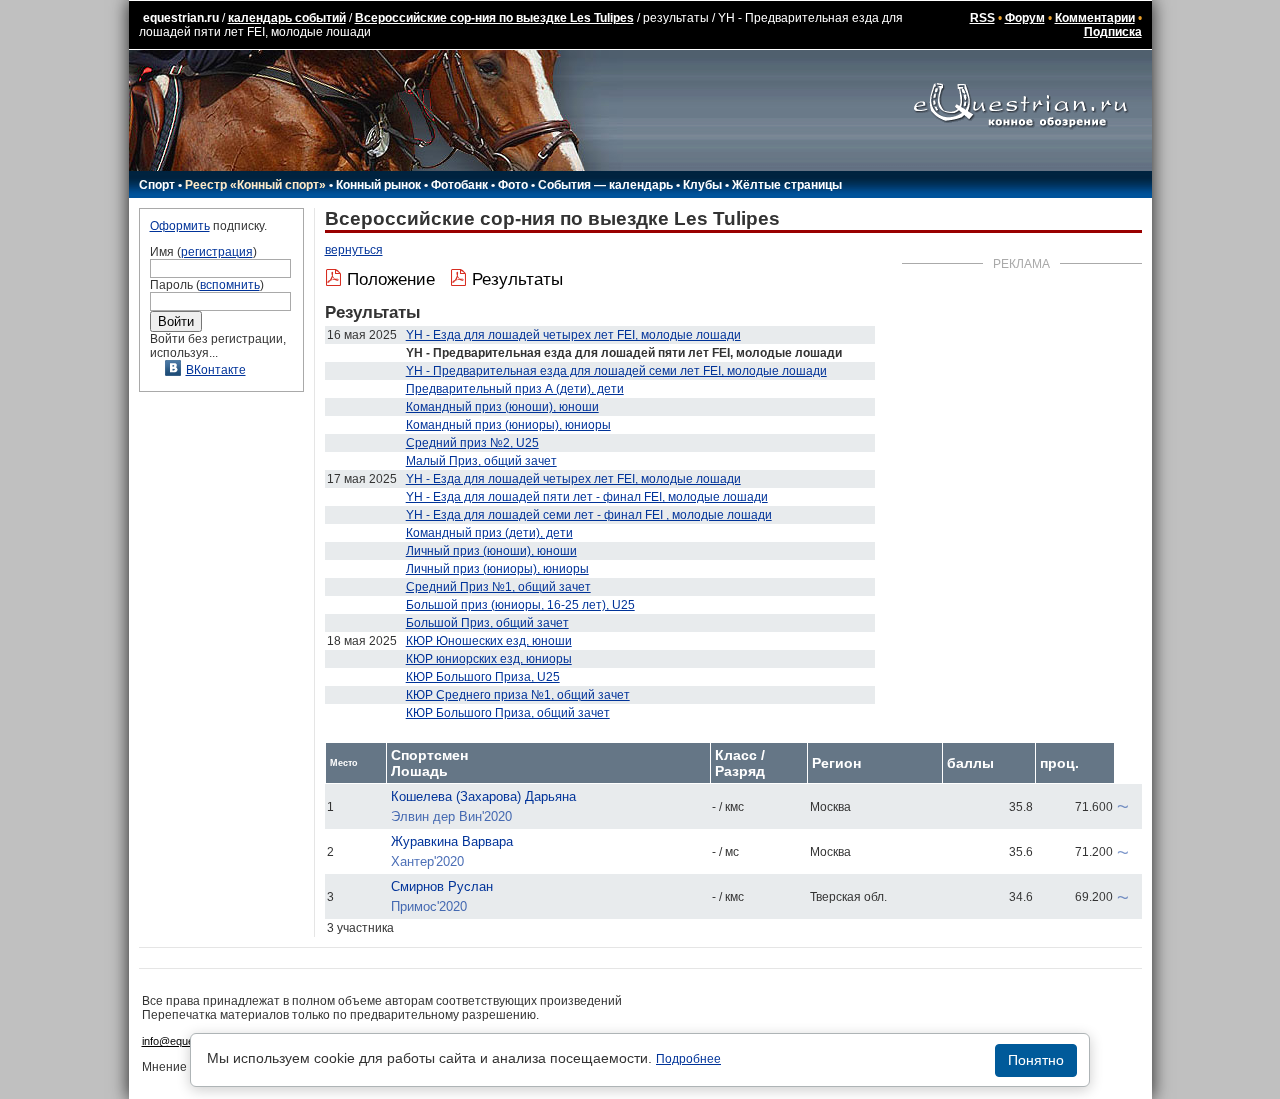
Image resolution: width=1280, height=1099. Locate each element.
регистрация (217, 252)
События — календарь (605, 185)
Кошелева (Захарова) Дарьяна (483, 796)
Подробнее (688, 1059)
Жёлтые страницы (787, 185)
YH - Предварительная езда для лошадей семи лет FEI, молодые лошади (616, 371)
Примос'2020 (429, 906)
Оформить (180, 226)
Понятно (1036, 1060)
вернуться (354, 250)
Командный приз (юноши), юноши (502, 407)
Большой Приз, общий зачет (487, 623)
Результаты (517, 279)
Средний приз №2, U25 (472, 443)
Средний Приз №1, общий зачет (498, 587)
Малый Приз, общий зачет (481, 461)
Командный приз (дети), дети (489, 533)
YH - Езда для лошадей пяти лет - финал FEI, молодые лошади (587, 497)
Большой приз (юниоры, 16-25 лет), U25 (520, 605)
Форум (1025, 18)
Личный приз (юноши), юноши (491, 551)
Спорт (157, 185)
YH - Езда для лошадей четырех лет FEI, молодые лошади (573, 335)
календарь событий (287, 18)
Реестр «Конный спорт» (255, 185)
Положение (391, 279)
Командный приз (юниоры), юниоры (508, 425)
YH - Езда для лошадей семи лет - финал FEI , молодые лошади (589, 515)
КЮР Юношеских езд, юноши (489, 641)
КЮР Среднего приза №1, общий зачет (518, 695)
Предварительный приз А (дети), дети (515, 389)
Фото (513, 185)
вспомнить (230, 285)
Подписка (1113, 32)
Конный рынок (378, 185)
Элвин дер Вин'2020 (451, 816)
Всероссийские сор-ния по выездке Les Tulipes (494, 18)
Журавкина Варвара (452, 841)
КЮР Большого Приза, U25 (483, 677)
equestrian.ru (181, 18)
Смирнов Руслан (442, 886)
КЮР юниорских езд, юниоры (489, 659)
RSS (982, 18)
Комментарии (1095, 18)
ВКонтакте (216, 370)
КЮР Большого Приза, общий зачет (508, 713)
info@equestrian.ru (188, 1041)
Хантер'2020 (427, 861)
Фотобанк (459, 185)
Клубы (702, 185)
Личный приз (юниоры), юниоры (497, 569)
